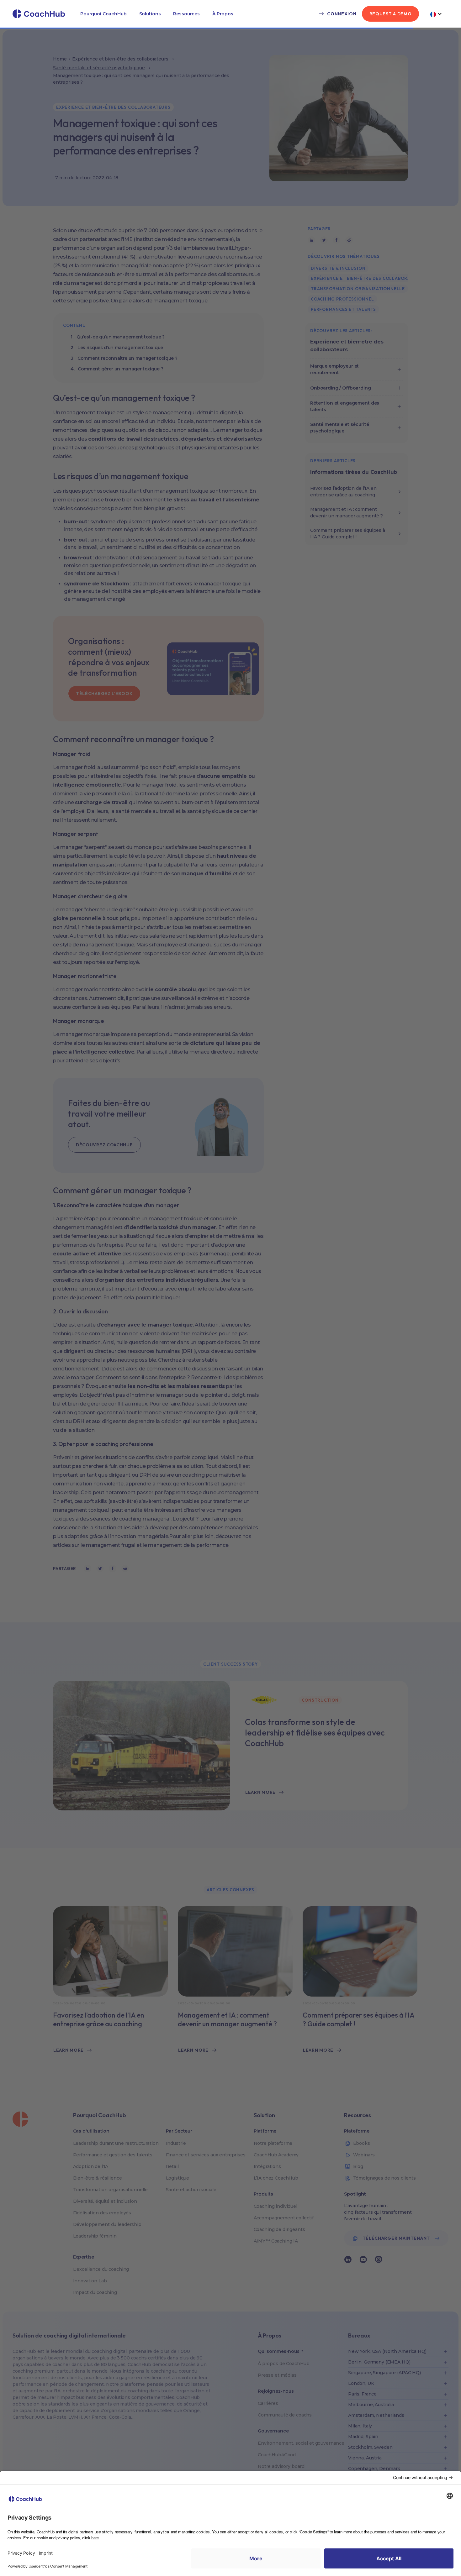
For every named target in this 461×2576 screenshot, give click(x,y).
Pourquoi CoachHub (103, 14)
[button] (103, 14)
